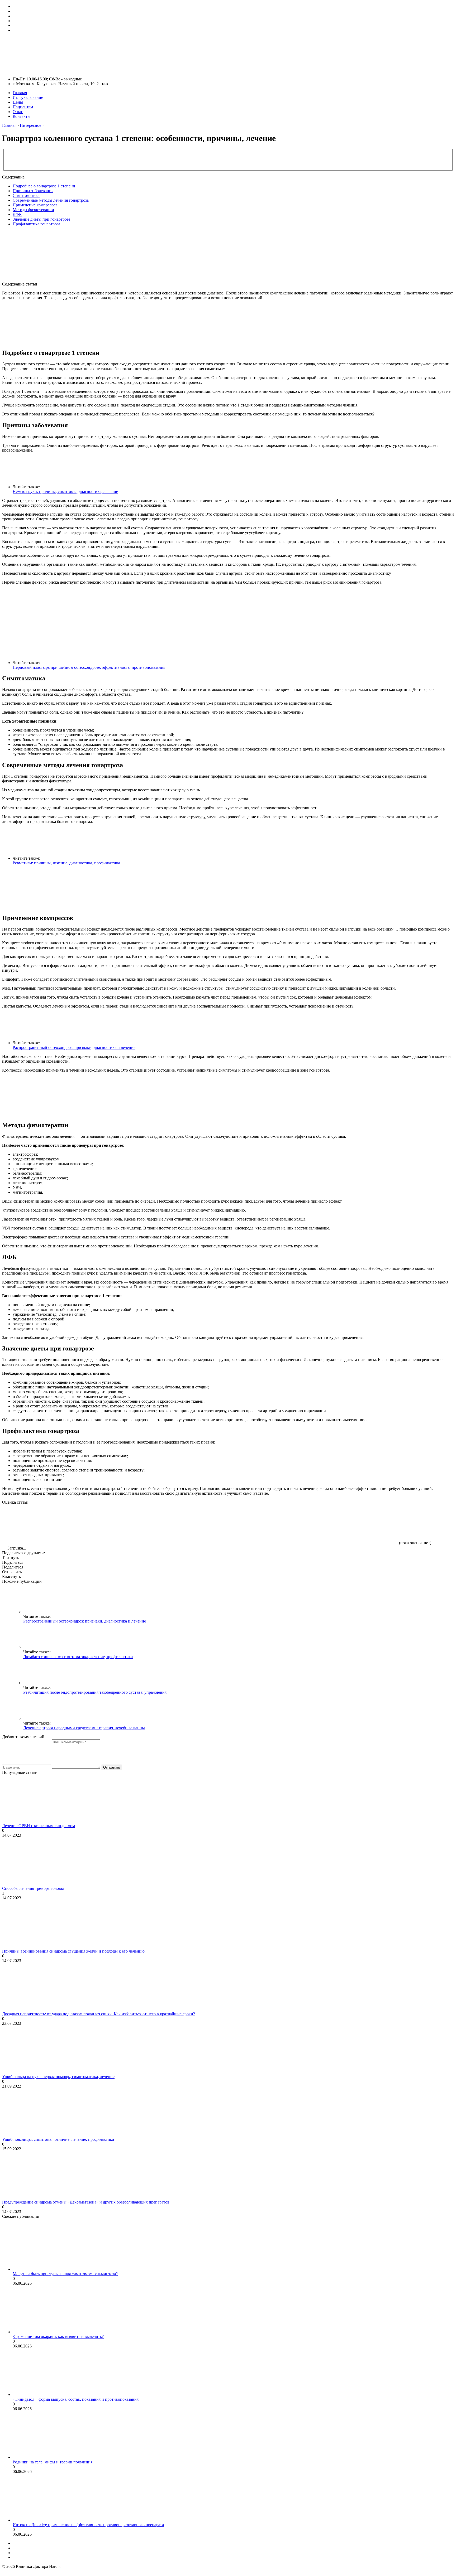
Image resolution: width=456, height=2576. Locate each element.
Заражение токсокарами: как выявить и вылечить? (58, 2337)
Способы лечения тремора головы (33, 1888)
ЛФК (17, 214)
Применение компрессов (35, 205)
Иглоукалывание (28, 97)
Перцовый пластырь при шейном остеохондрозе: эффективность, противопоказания (89, 667)
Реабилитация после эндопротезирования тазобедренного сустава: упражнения (95, 1692)
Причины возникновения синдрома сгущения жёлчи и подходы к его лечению (73, 1951)
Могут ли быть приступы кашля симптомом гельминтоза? (65, 2274)
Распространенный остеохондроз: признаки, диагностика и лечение (74, 1047)
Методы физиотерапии (33, 210)
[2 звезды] (121, 1524)
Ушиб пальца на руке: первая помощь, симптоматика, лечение (58, 2077)
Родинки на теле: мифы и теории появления (53, 2462)
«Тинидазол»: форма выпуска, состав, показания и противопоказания (76, 2399)
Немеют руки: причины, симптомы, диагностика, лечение (65, 492)
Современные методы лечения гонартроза (51, 200)
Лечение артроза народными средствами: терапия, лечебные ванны (84, 1728)
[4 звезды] (279, 1524)
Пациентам (23, 107)
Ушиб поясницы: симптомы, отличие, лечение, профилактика (58, 2139)
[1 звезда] (42, 1524)
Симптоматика (26, 195)
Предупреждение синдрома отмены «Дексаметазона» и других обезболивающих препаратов (86, 2202)
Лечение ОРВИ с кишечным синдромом (39, 1826)
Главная (20, 93)
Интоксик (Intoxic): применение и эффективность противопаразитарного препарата (88, 2525)
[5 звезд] (358, 1524)
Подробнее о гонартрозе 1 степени (44, 186)
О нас (18, 112)
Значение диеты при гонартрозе (41, 219)
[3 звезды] (200, 1524)
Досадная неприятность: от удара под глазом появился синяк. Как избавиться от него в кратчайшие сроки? (99, 2014)
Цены (18, 102)
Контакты (22, 116)
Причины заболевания (33, 191)
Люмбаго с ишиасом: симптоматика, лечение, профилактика (78, 1657)
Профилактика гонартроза (36, 224)
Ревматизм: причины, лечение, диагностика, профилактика (66, 863)
